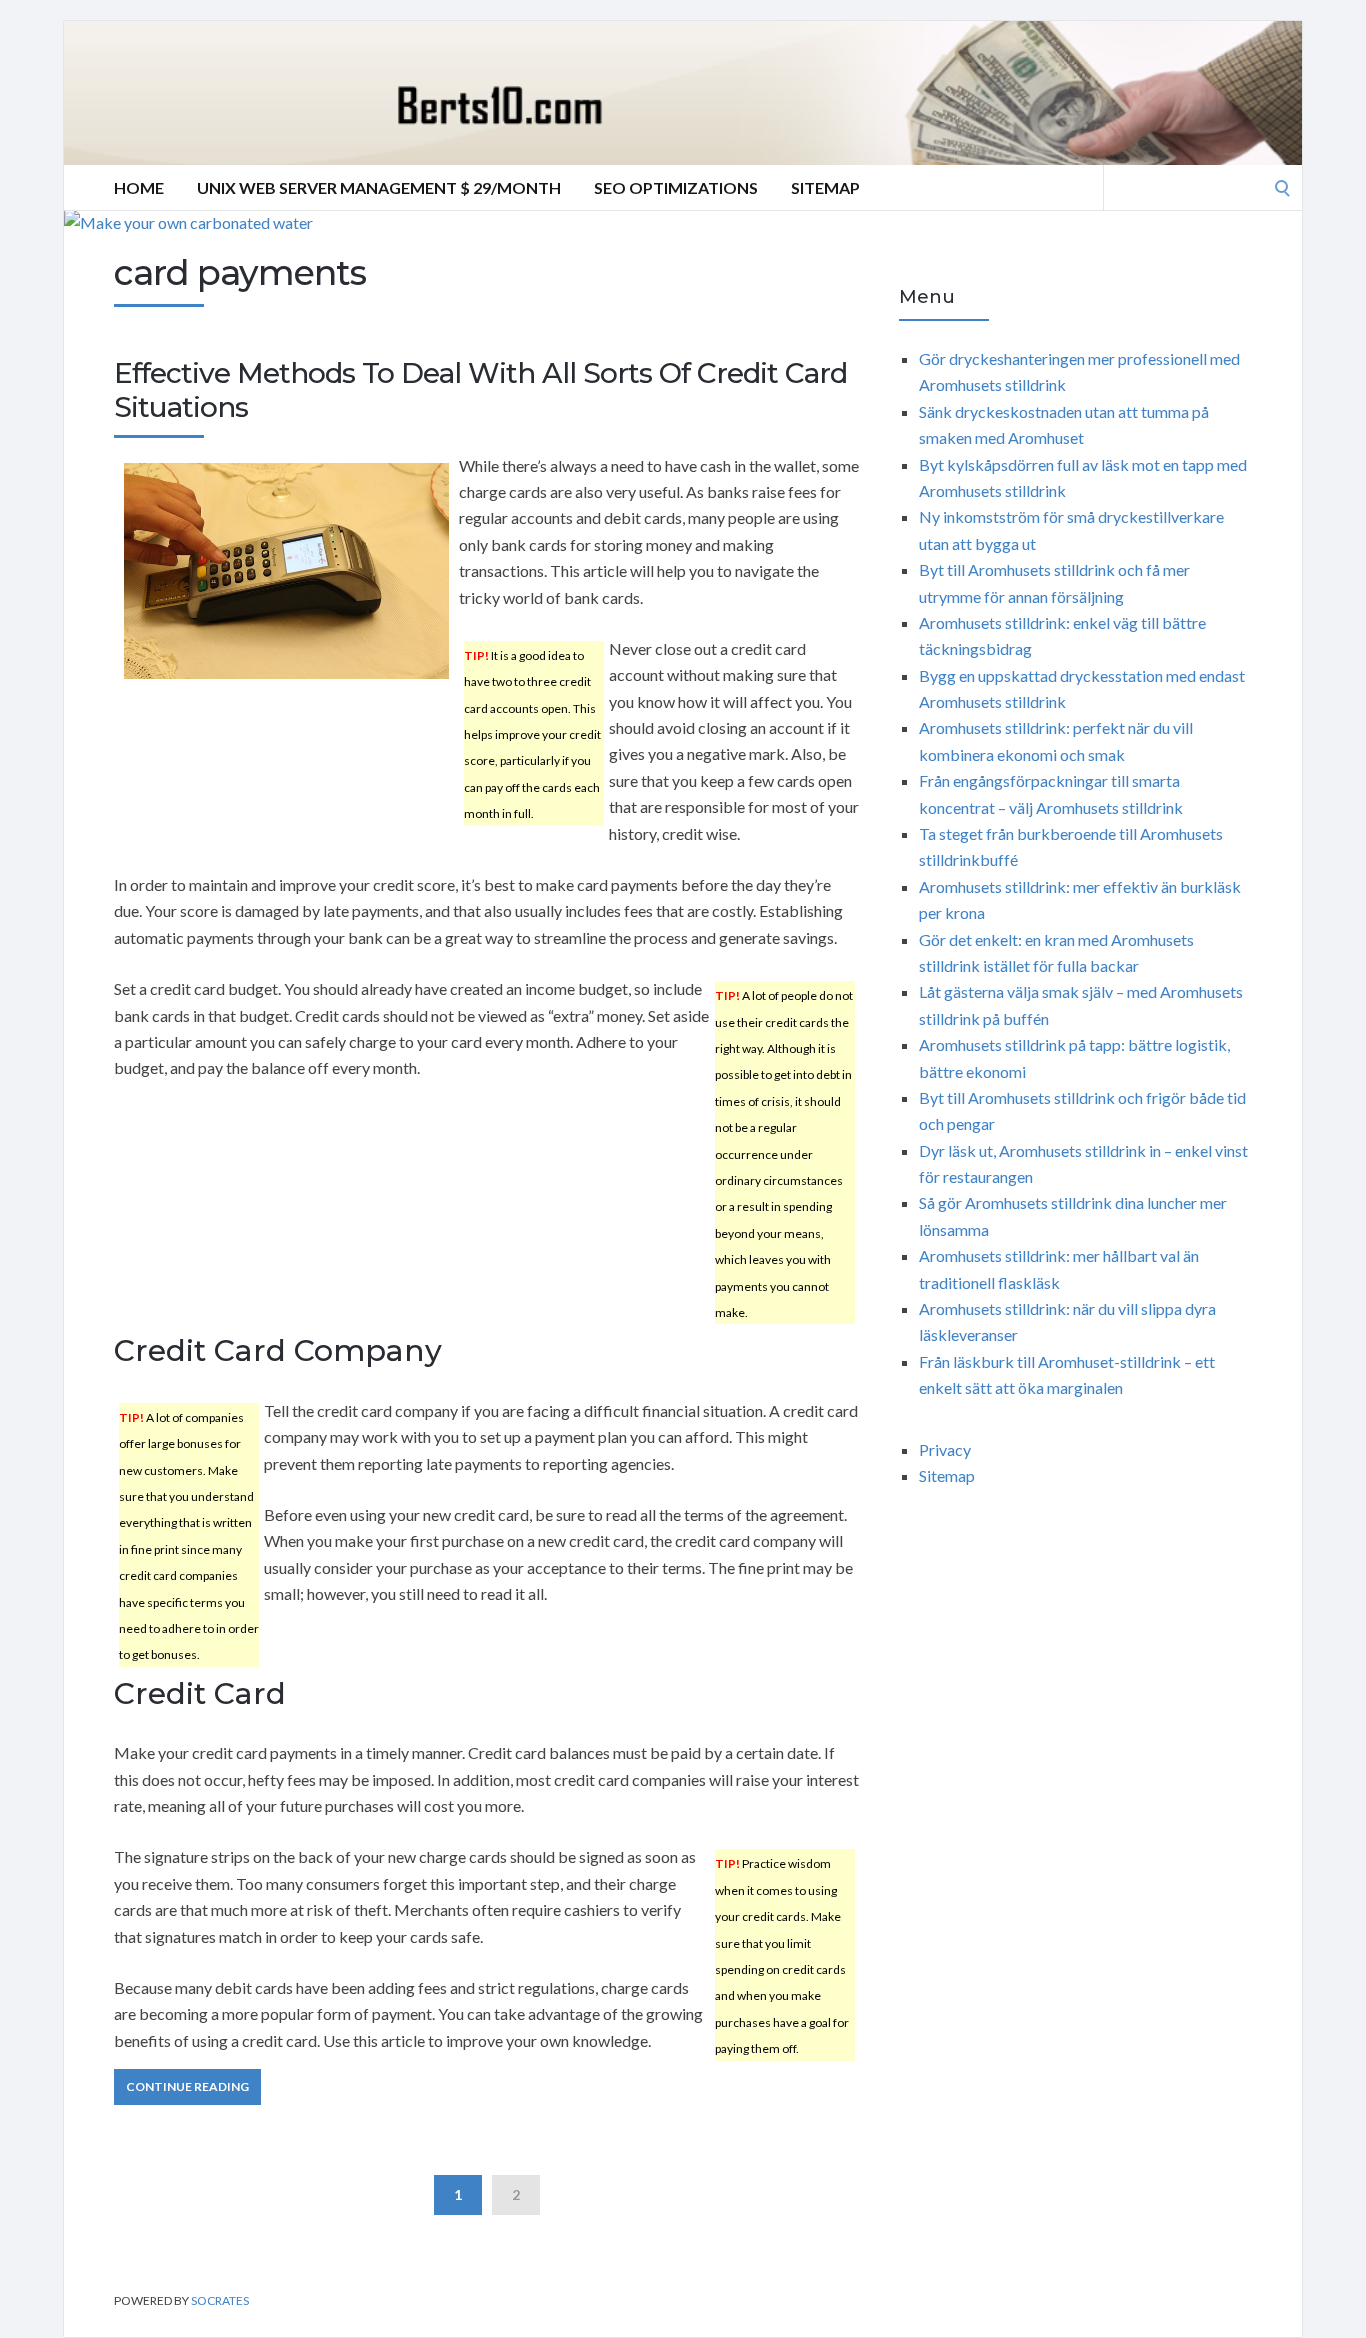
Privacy (945, 1449)
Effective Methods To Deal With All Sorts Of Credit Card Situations (480, 390)
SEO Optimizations (676, 187)
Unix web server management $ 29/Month (379, 187)
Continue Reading (187, 2086)
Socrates (220, 2300)
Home (139, 187)
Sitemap (825, 187)
